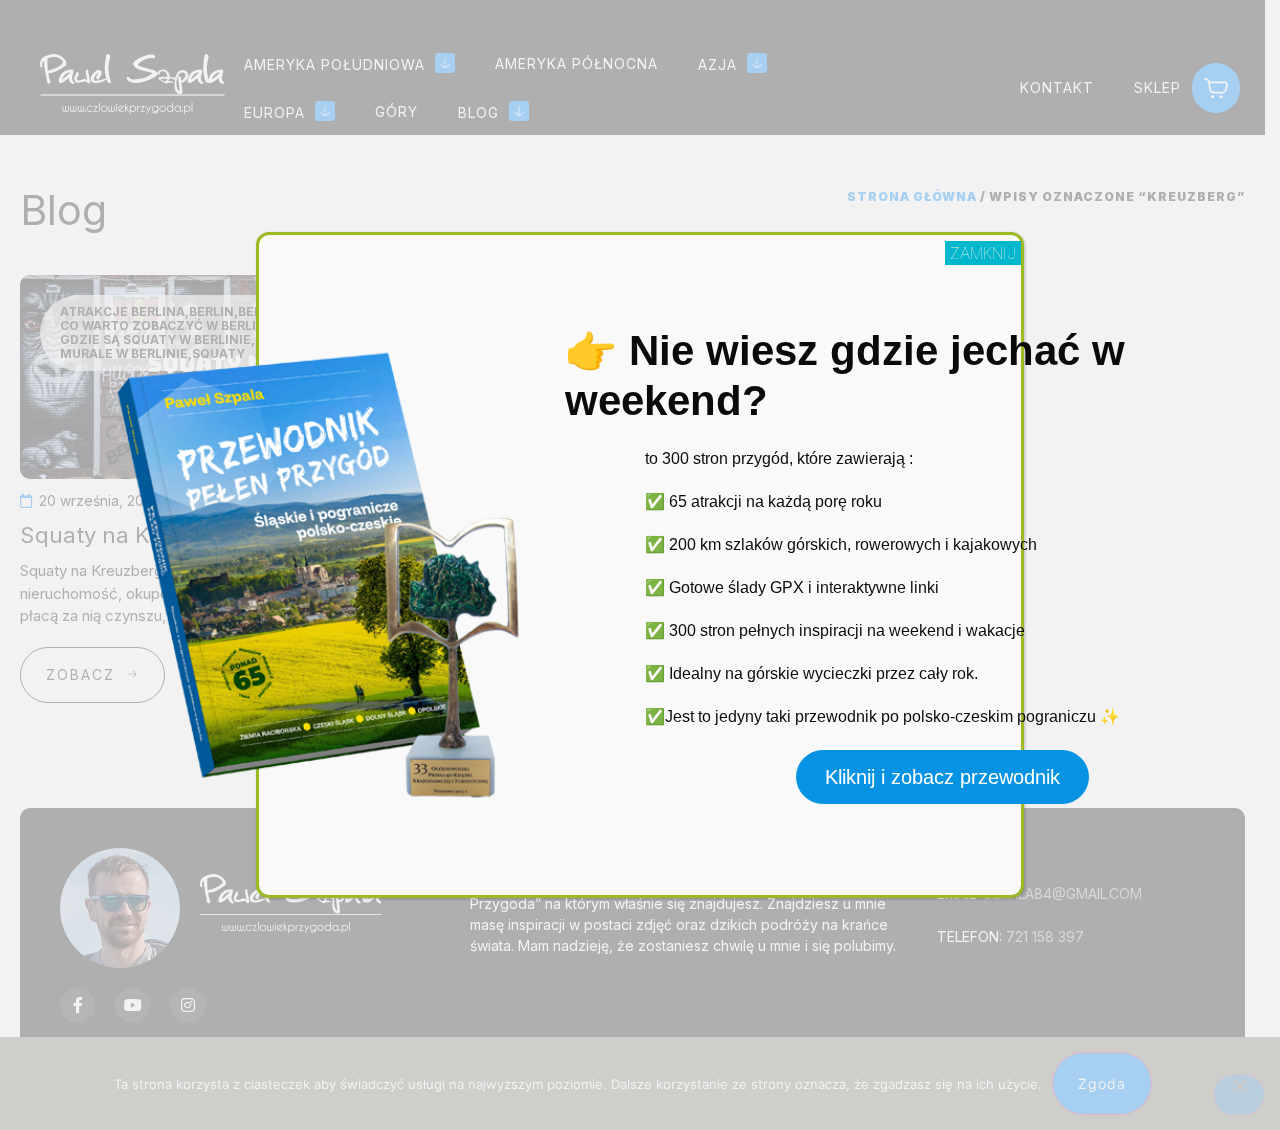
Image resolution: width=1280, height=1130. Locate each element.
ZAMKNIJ (983, 253)
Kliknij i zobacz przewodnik (942, 777)
